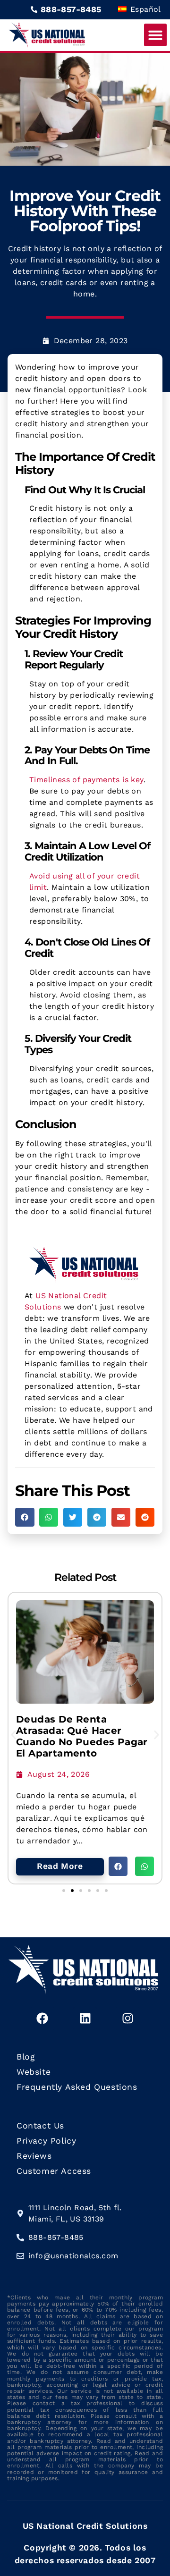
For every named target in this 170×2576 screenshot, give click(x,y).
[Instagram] (127, 2019)
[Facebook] (42, 2019)
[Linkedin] (85, 2019)
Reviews (34, 2156)
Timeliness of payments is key (86, 780)
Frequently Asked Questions (77, 2087)
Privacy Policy (46, 2141)
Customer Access (54, 2171)
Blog (25, 2057)
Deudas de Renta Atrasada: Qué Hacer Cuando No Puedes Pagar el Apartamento (82, 1736)
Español (144, 9)
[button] (155, 35)
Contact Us (40, 2126)
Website (34, 2072)
